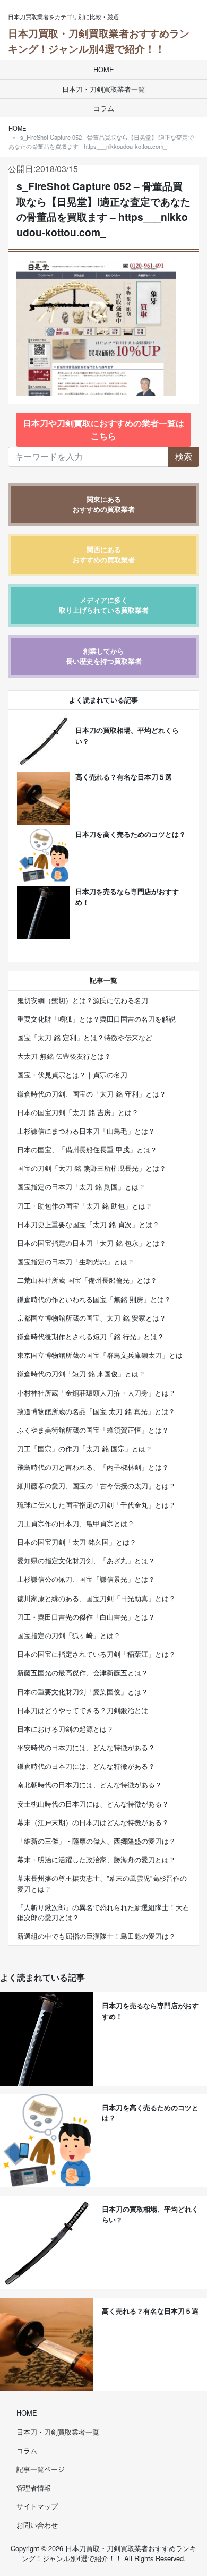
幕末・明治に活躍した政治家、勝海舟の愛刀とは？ (96, 1859)
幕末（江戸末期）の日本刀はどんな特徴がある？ (93, 1822)
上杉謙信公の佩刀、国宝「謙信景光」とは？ (86, 1579)
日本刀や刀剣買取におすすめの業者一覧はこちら (103, 429)
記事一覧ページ (41, 2469)
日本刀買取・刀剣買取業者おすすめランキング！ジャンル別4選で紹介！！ (99, 41)
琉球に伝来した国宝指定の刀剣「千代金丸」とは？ (96, 1505)
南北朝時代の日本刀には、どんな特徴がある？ (89, 1785)
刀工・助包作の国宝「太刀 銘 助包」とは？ (85, 1206)
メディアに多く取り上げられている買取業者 (104, 605)
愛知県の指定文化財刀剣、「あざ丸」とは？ (86, 1560)
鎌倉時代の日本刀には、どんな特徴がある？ (86, 1766)
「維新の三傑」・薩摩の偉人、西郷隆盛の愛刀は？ (96, 1841)
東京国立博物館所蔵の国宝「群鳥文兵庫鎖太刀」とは (100, 1355)
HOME (104, 69)
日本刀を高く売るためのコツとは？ (131, 834)
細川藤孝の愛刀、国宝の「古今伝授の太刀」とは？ (96, 1486)
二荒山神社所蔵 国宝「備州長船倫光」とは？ (87, 1280)
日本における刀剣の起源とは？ (65, 1729)
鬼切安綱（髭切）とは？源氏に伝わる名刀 (83, 1000)
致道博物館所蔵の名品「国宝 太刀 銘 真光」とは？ (96, 1411)
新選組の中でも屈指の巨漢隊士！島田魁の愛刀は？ (96, 1936)
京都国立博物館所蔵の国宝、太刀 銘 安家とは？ (92, 1318)
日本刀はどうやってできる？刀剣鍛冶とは (83, 1710)
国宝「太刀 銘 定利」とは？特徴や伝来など (85, 1037)
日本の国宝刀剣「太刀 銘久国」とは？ (77, 1542)
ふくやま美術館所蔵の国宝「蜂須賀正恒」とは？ (93, 1430)
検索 (184, 456)
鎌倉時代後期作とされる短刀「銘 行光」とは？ (90, 1336)
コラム (104, 108)
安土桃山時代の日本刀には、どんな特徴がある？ (93, 1804)
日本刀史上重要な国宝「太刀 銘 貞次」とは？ (88, 1224)
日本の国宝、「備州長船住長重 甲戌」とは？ (87, 1149)
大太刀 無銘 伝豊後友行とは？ (64, 1056)
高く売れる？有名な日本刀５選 (124, 777)
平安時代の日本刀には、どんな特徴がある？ (86, 1747)
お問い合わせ (37, 2525)
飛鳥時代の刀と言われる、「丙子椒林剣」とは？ (93, 1467)
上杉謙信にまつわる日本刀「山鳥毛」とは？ (86, 1131)
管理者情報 (34, 2488)
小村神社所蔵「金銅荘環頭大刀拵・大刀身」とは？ (96, 1393)
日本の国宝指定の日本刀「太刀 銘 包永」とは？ (92, 1243)
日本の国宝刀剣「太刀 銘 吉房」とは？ (78, 1112)
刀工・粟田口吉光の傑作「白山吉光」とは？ (86, 1617)
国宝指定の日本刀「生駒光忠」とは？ (76, 1261)
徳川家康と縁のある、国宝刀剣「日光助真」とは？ (96, 1598)
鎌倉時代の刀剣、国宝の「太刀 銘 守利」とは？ (92, 1094)
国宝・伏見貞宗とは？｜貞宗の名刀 (72, 1075)
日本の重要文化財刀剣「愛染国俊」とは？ (83, 1692)
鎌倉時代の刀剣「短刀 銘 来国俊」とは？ (81, 1373)
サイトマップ (37, 2506)
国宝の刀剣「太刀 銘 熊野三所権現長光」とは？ (92, 1168)
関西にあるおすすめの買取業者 (104, 555)
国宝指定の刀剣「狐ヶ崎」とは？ (69, 1635)
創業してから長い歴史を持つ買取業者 (104, 656)
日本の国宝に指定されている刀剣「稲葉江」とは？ (96, 1654)
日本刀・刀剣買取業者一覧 (103, 89)
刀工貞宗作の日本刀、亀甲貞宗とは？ (76, 1523)
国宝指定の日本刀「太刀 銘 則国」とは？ (81, 1187)
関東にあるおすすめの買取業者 (104, 504)
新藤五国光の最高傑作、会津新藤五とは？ (83, 1672)
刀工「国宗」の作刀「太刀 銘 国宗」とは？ (85, 1448)
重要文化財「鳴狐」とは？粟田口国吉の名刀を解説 (96, 1019)
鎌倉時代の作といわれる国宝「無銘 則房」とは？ (94, 1299)
